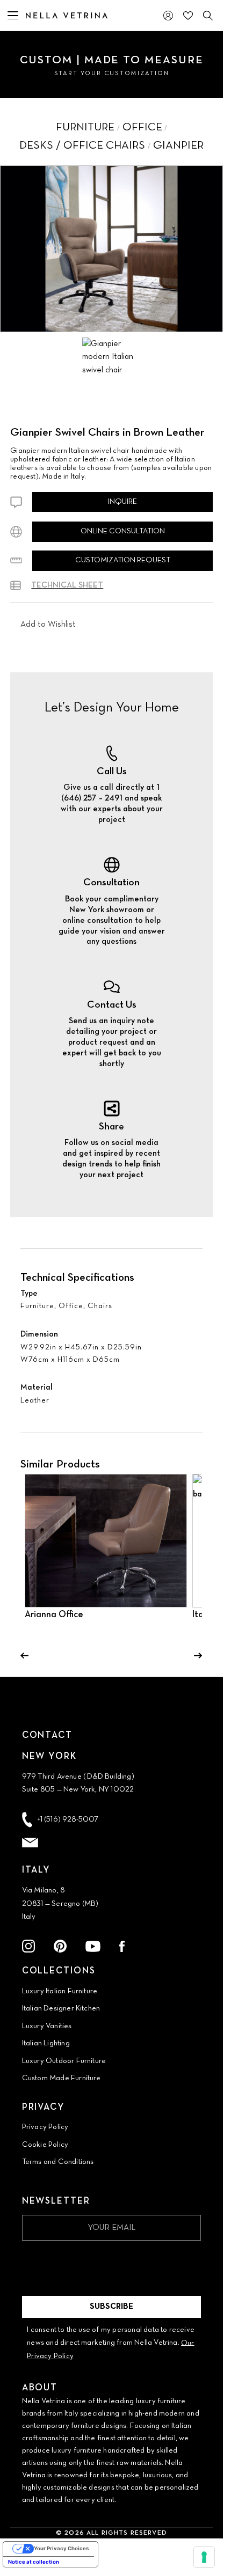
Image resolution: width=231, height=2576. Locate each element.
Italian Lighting (46, 2043)
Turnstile (37, 2256)
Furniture (37, 1306)
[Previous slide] (24, 1656)
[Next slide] (198, 1656)
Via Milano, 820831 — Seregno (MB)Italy (60, 1904)
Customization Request (123, 560)
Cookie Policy (45, 2145)
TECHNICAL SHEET (67, 585)
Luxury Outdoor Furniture (64, 2061)
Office (71, 1306)
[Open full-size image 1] (111, 249)
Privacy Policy (45, 2127)
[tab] (109, 357)
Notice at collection (34, 2562)
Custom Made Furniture (62, 2078)
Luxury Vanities (47, 2026)
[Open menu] (13, 16)
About (40, 2388)
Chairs (100, 1306)
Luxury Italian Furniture (60, 1991)
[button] (48, 625)
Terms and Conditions (58, 2162)
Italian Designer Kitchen (61, 2009)
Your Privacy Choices (61, 2548)
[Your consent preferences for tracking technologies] (204, 2557)
